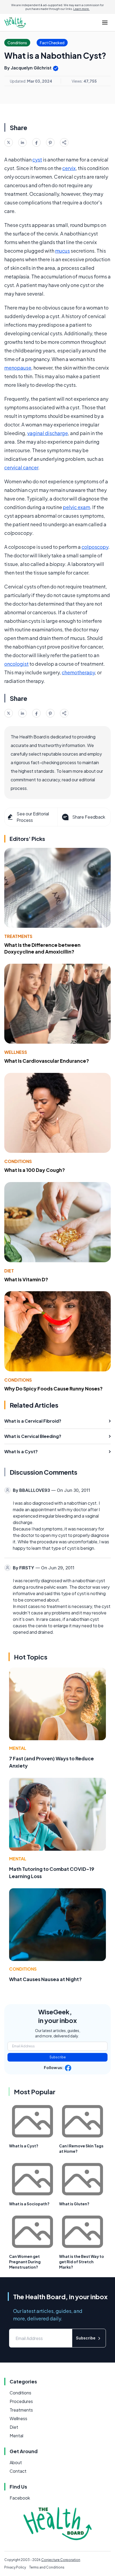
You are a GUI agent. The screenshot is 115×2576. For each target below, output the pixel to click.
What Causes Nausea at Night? (45, 1979)
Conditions (18, 1161)
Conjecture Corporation (61, 2560)
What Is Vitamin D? (26, 1279)
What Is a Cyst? (24, 2146)
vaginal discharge (48, 433)
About (16, 2462)
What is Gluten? (74, 2204)
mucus (62, 251)
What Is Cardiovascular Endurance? (47, 1061)
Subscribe (58, 2057)
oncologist (16, 664)
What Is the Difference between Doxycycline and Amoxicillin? (42, 948)
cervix (69, 168)
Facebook (20, 2498)
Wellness (16, 1052)
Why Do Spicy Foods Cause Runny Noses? (53, 1388)
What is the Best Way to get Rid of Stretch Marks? (82, 2262)
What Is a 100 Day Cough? (35, 1170)
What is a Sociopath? (29, 2204)
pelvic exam (76, 507)
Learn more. (81, 9)
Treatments (18, 936)
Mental (18, 1748)
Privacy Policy (15, 2567)
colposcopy (95, 547)
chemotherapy (78, 672)
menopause (18, 368)
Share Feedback (89, 817)
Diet (9, 1271)
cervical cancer (21, 467)
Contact (18, 2471)
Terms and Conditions (47, 2567)
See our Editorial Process (33, 817)
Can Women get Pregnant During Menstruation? (25, 2262)
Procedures (21, 2401)
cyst (37, 159)
